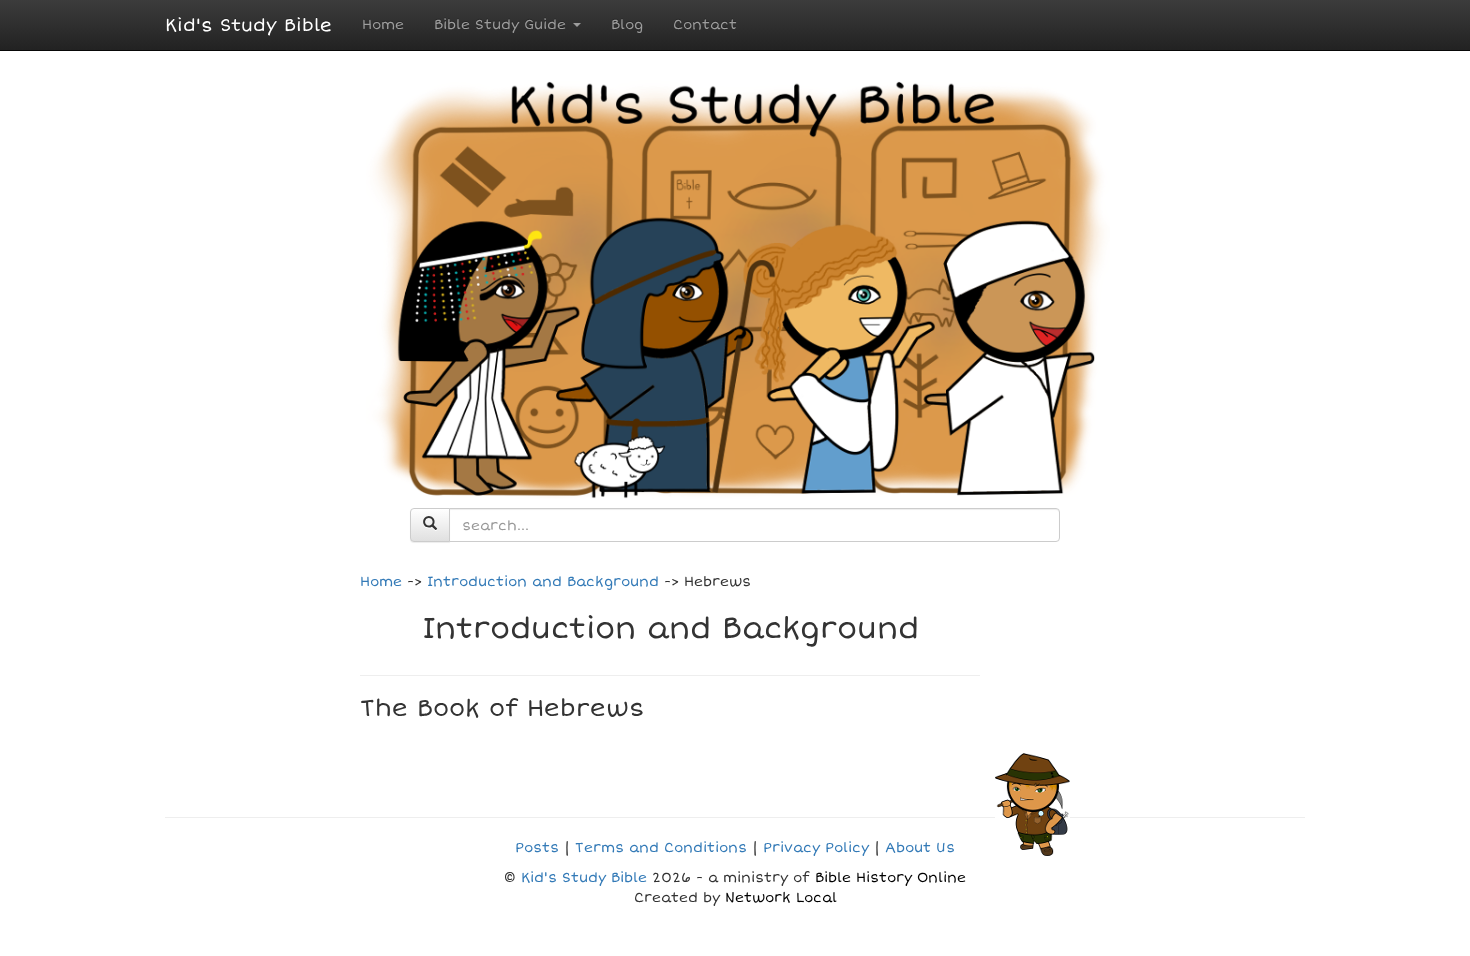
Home (383, 24)
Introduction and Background (543, 581)
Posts (537, 847)
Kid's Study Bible (248, 25)
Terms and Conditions (661, 847)
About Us (920, 847)
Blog (627, 24)
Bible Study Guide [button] (502, 24)
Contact (705, 24)
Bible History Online (890, 877)
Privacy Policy (816, 847)
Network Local (781, 897)
